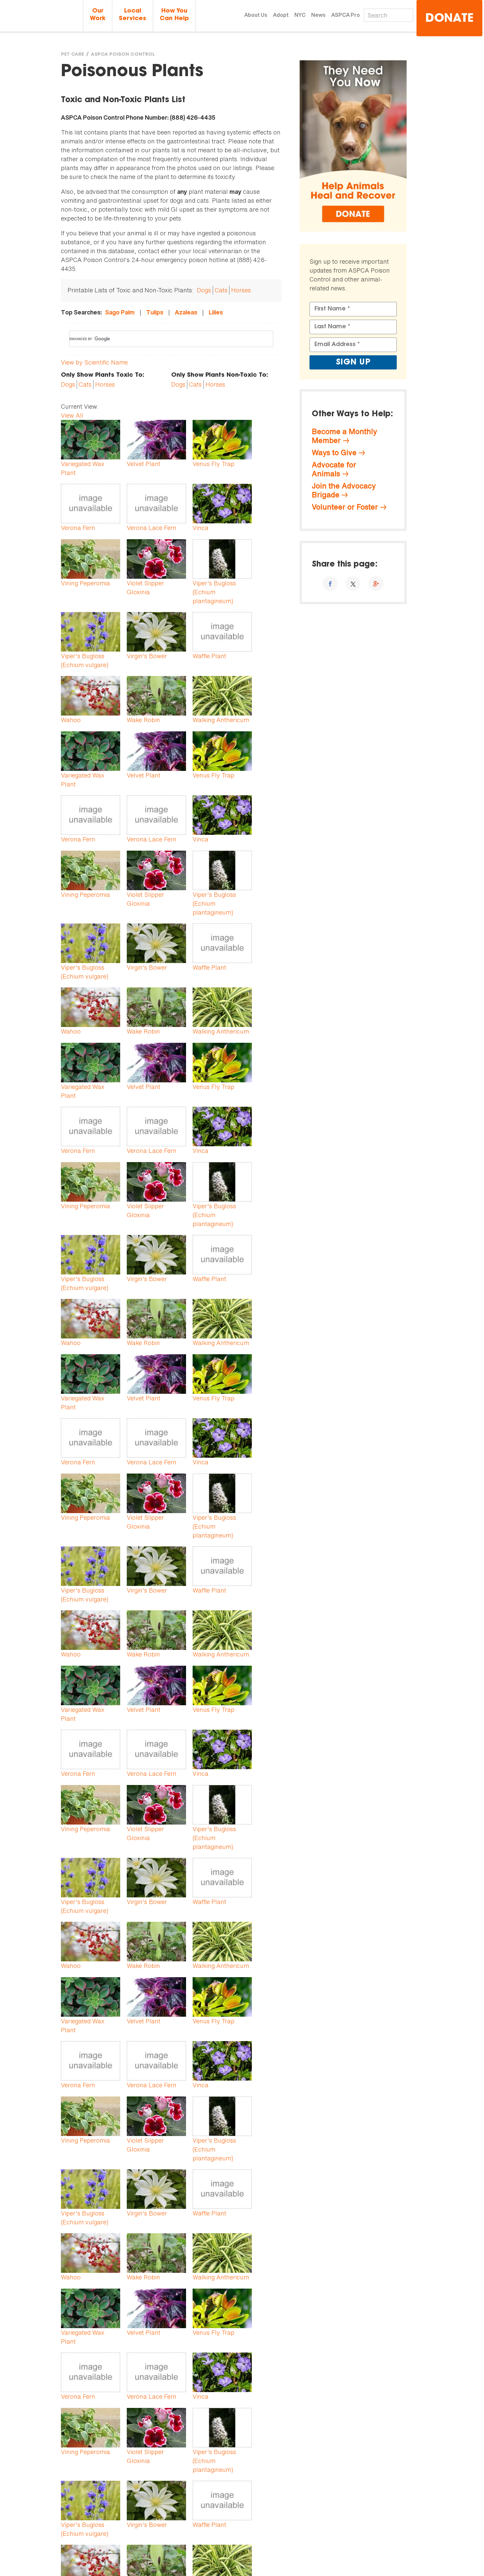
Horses (241, 290)
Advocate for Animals (334, 469)
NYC (300, 15)
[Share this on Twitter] (353, 584)
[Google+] (376, 584)
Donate (449, 19)
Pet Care (72, 55)
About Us (256, 15)
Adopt (281, 15)
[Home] (41, 16)
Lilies (216, 312)
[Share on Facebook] (330, 584)
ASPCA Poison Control (123, 55)
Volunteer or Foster (345, 507)
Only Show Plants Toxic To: (103, 375)
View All (72, 415)
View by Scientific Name (94, 362)
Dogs (204, 290)
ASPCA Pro (346, 15)
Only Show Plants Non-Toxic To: (220, 375)
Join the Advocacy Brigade (344, 490)
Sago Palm (120, 312)
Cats (221, 290)
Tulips (155, 312)
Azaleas (186, 312)
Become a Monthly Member (344, 436)
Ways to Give (334, 453)
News (318, 15)
